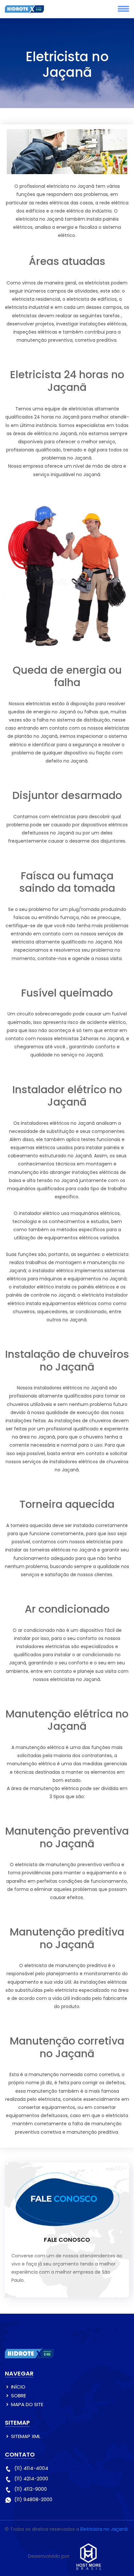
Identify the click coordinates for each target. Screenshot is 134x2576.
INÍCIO (18, 2387)
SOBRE (19, 2396)
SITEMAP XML (26, 2436)
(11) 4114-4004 (31, 2468)
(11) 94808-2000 (33, 2499)
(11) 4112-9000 (31, 2489)
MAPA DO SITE (27, 2404)
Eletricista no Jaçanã (104, 2529)
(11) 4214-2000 (31, 2479)
